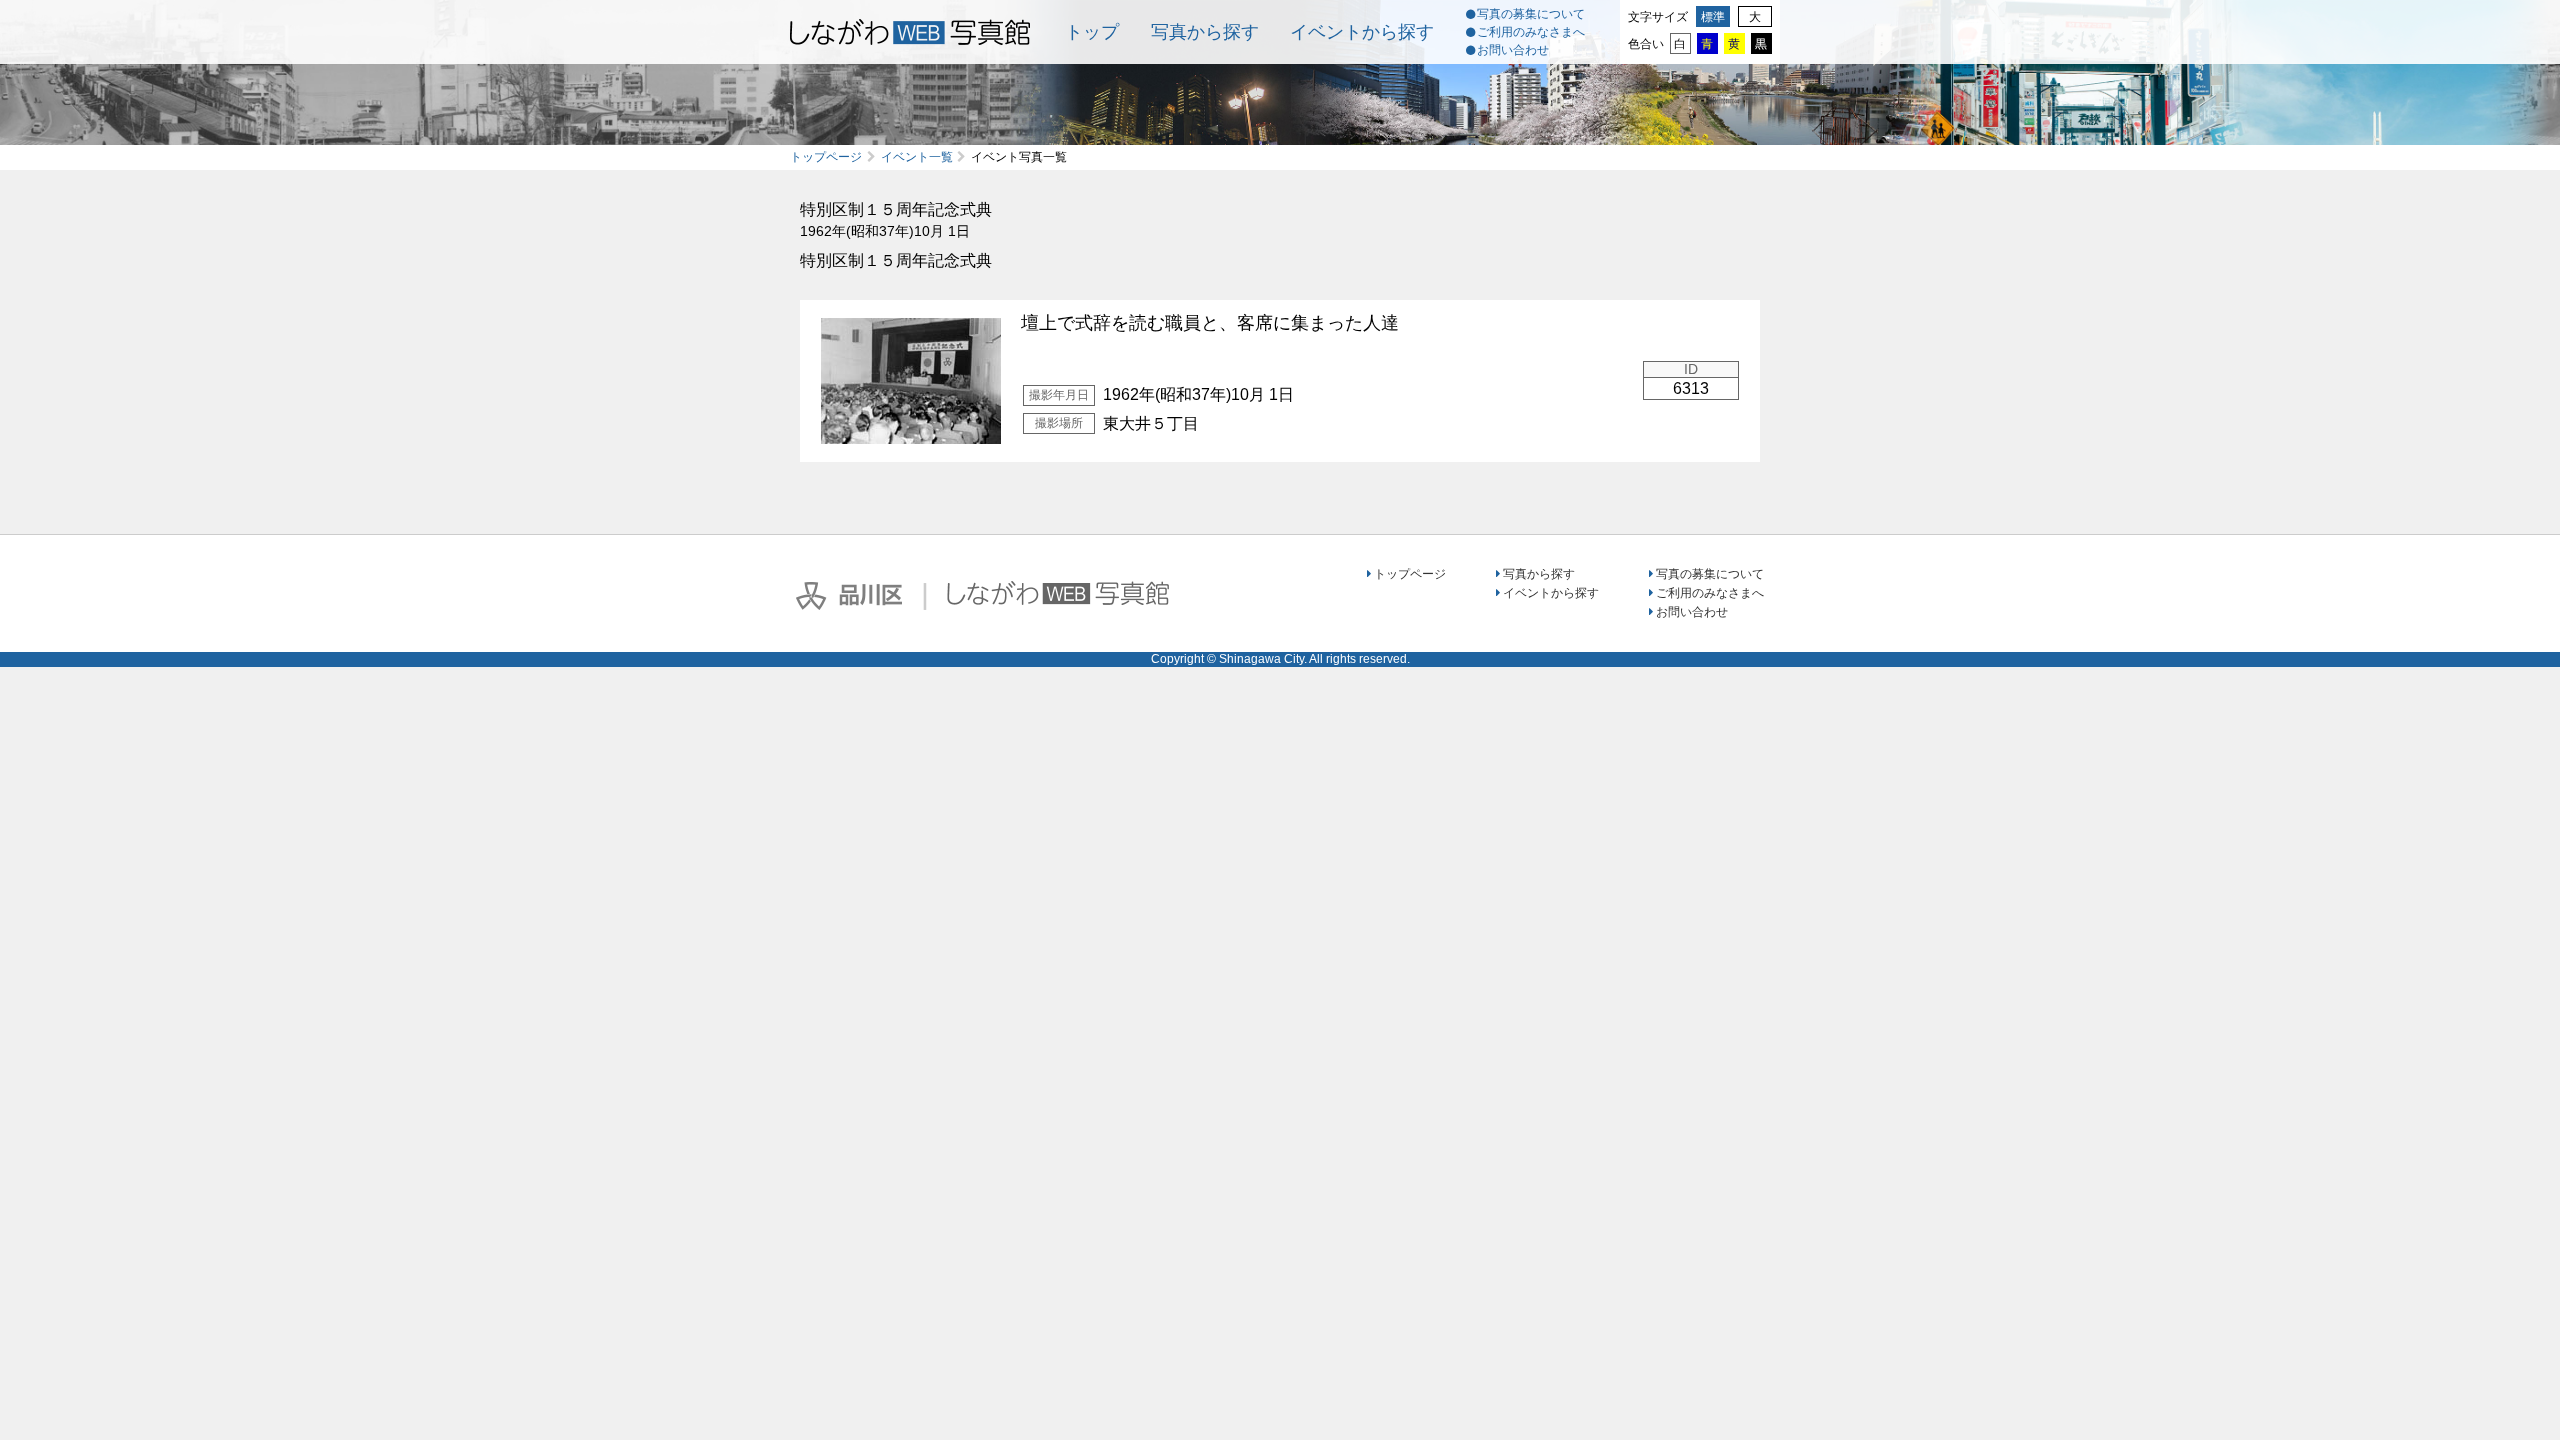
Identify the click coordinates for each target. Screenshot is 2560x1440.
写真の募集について (1531, 14)
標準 (1713, 17)
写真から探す (1205, 32)
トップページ (826, 157)
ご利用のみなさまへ (1531, 32)
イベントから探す (1362, 32)
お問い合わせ (1513, 50)
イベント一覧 (917, 157)
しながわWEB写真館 (1058, 593)
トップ (1092, 32)
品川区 (849, 596)
